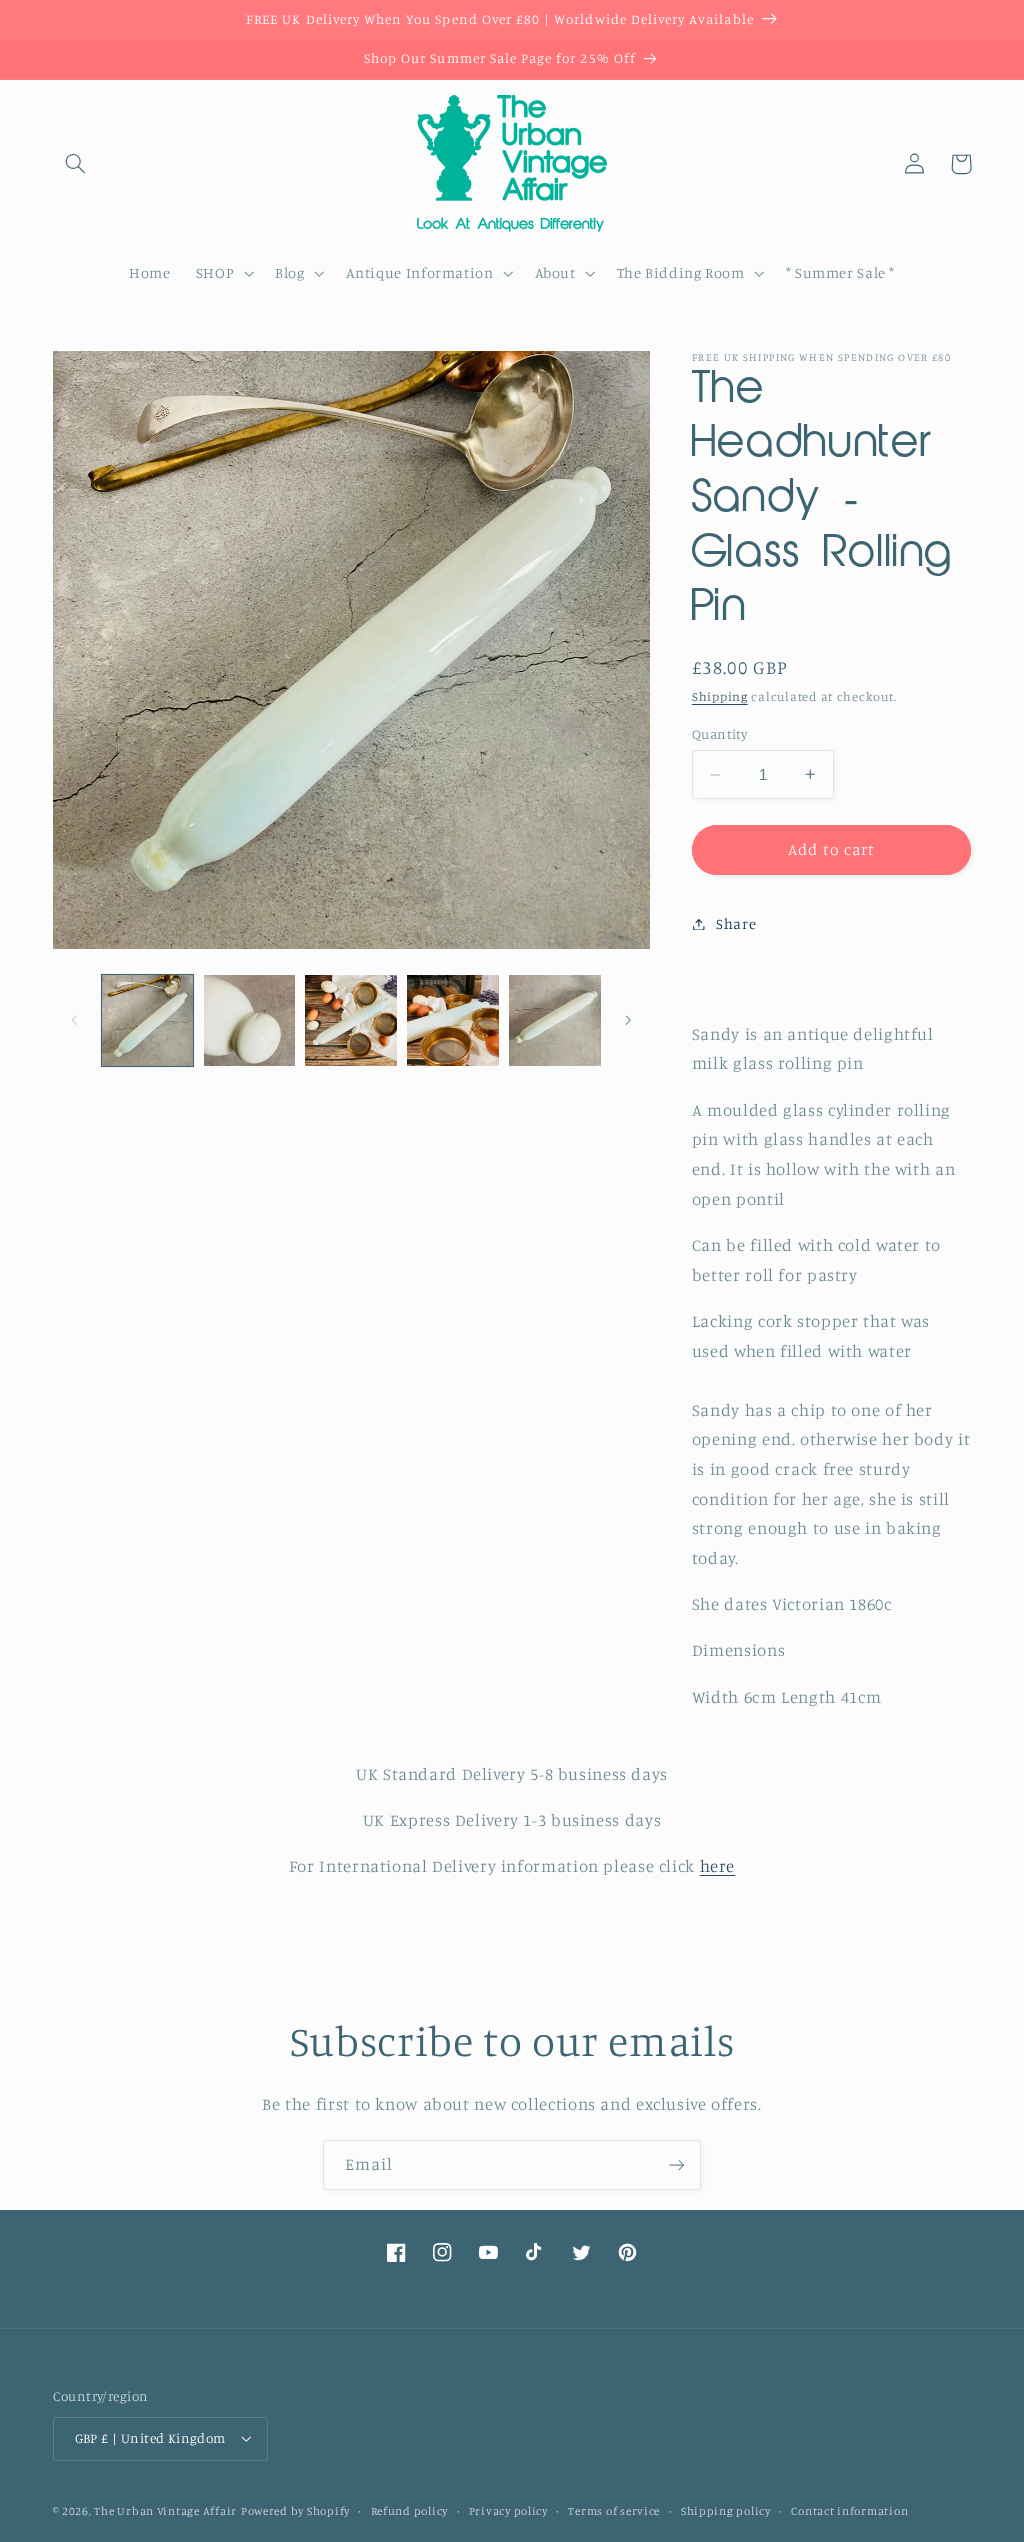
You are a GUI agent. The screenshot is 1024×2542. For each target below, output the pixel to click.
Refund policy (410, 2511)
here (718, 1866)
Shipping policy (726, 2511)
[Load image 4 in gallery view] (452, 1020)
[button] (76, 164)
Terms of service (614, 2511)
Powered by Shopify (295, 2511)
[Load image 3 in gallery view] (350, 1020)
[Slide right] (628, 1021)
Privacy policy (508, 2511)
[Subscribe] (677, 2164)
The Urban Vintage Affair (165, 2511)
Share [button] (736, 923)
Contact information (849, 2511)
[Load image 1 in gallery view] (147, 1020)
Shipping (720, 696)
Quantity (719, 734)
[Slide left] (75, 1021)
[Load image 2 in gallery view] (249, 1020)
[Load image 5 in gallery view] (554, 1020)
